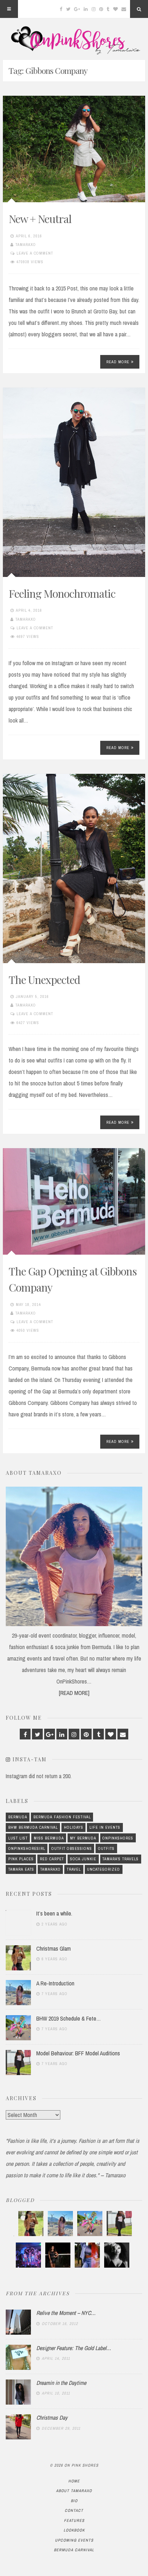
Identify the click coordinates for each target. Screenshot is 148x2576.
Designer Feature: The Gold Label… (74, 2348)
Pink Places (21, 1859)
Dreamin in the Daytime (61, 2383)
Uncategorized (103, 1869)
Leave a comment (35, 253)
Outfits (106, 1848)
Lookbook (74, 2530)
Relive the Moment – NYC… (66, 2313)
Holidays (74, 1827)
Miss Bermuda (49, 1838)
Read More (118, 362)
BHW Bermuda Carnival (33, 1827)
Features (74, 2520)
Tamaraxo (26, 245)
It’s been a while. (54, 1913)
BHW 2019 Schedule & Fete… (69, 2018)
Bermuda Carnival (74, 2550)
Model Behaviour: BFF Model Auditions (78, 2053)
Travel (74, 1869)
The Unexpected (44, 980)
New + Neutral (40, 219)
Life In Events (105, 1827)
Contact (74, 2510)
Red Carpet (52, 1859)
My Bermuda (83, 1838)
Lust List (18, 1838)
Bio (74, 2501)
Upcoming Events (74, 2540)
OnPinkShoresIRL (27, 1848)
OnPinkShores (118, 1838)
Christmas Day (52, 2418)
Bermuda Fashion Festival (62, 1817)
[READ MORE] (74, 1693)
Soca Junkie (83, 1859)
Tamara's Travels (121, 1859)
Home (74, 2481)
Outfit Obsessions (72, 1848)
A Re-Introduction (55, 1983)
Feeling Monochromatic (62, 593)
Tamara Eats (21, 1869)
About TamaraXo (74, 2491)
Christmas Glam (54, 1948)
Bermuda (18, 1817)
